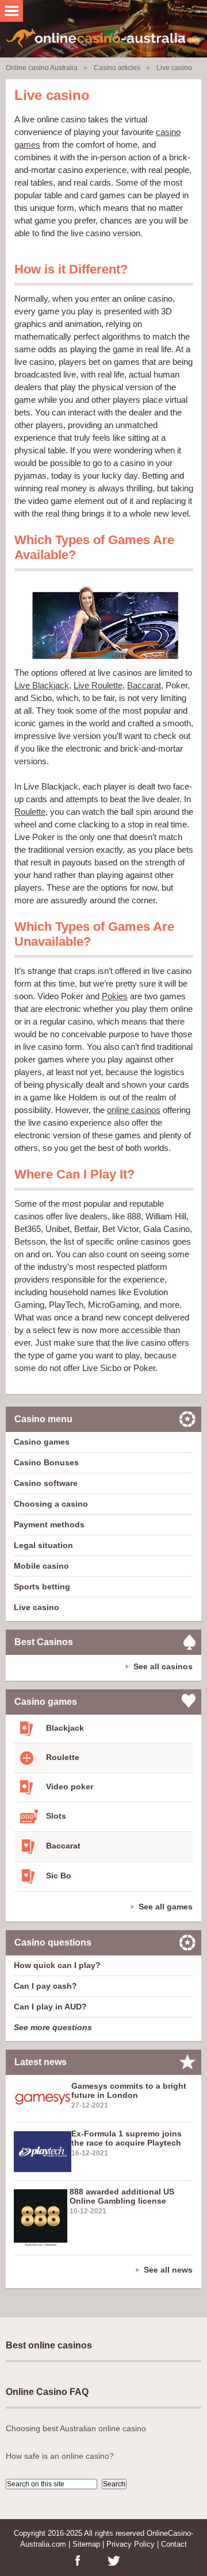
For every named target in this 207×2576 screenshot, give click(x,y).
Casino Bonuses (46, 1462)
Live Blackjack (42, 685)
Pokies (115, 996)
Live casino (37, 1607)
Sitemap (86, 2544)
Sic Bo (57, 1876)
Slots (55, 1816)
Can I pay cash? (45, 1986)
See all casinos (163, 1666)
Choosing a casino (51, 1504)
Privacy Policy (131, 2544)
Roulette (30, 812)
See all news (168, 2270)
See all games (166, 1907)
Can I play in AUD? (50, 2007)
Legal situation (43, 1545)
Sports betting (42, 1587)
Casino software (46, 1483)
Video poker (68, 1786)
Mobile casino (41, 1566)
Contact (174, 2544)
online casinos (134, 1110)
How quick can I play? (57, 1965)
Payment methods (49, 1524)
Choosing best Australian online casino (76, 2428)
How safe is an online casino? (60, 2456)
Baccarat (144, 685)
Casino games (42, 1442)
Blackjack (64, 1728)
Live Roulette (98, 685)
